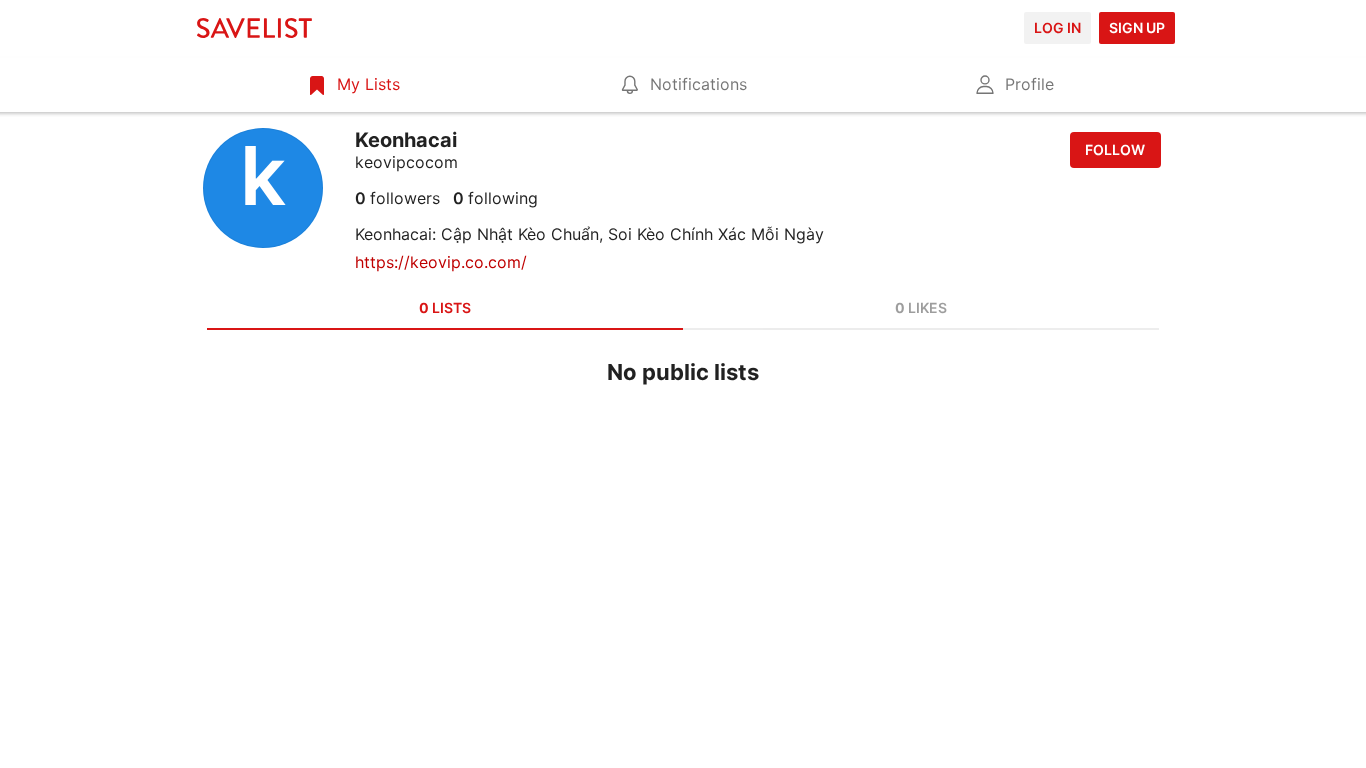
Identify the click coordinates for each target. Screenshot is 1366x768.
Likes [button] (921, 307)
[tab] (352, 84)
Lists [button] (445, 307)
